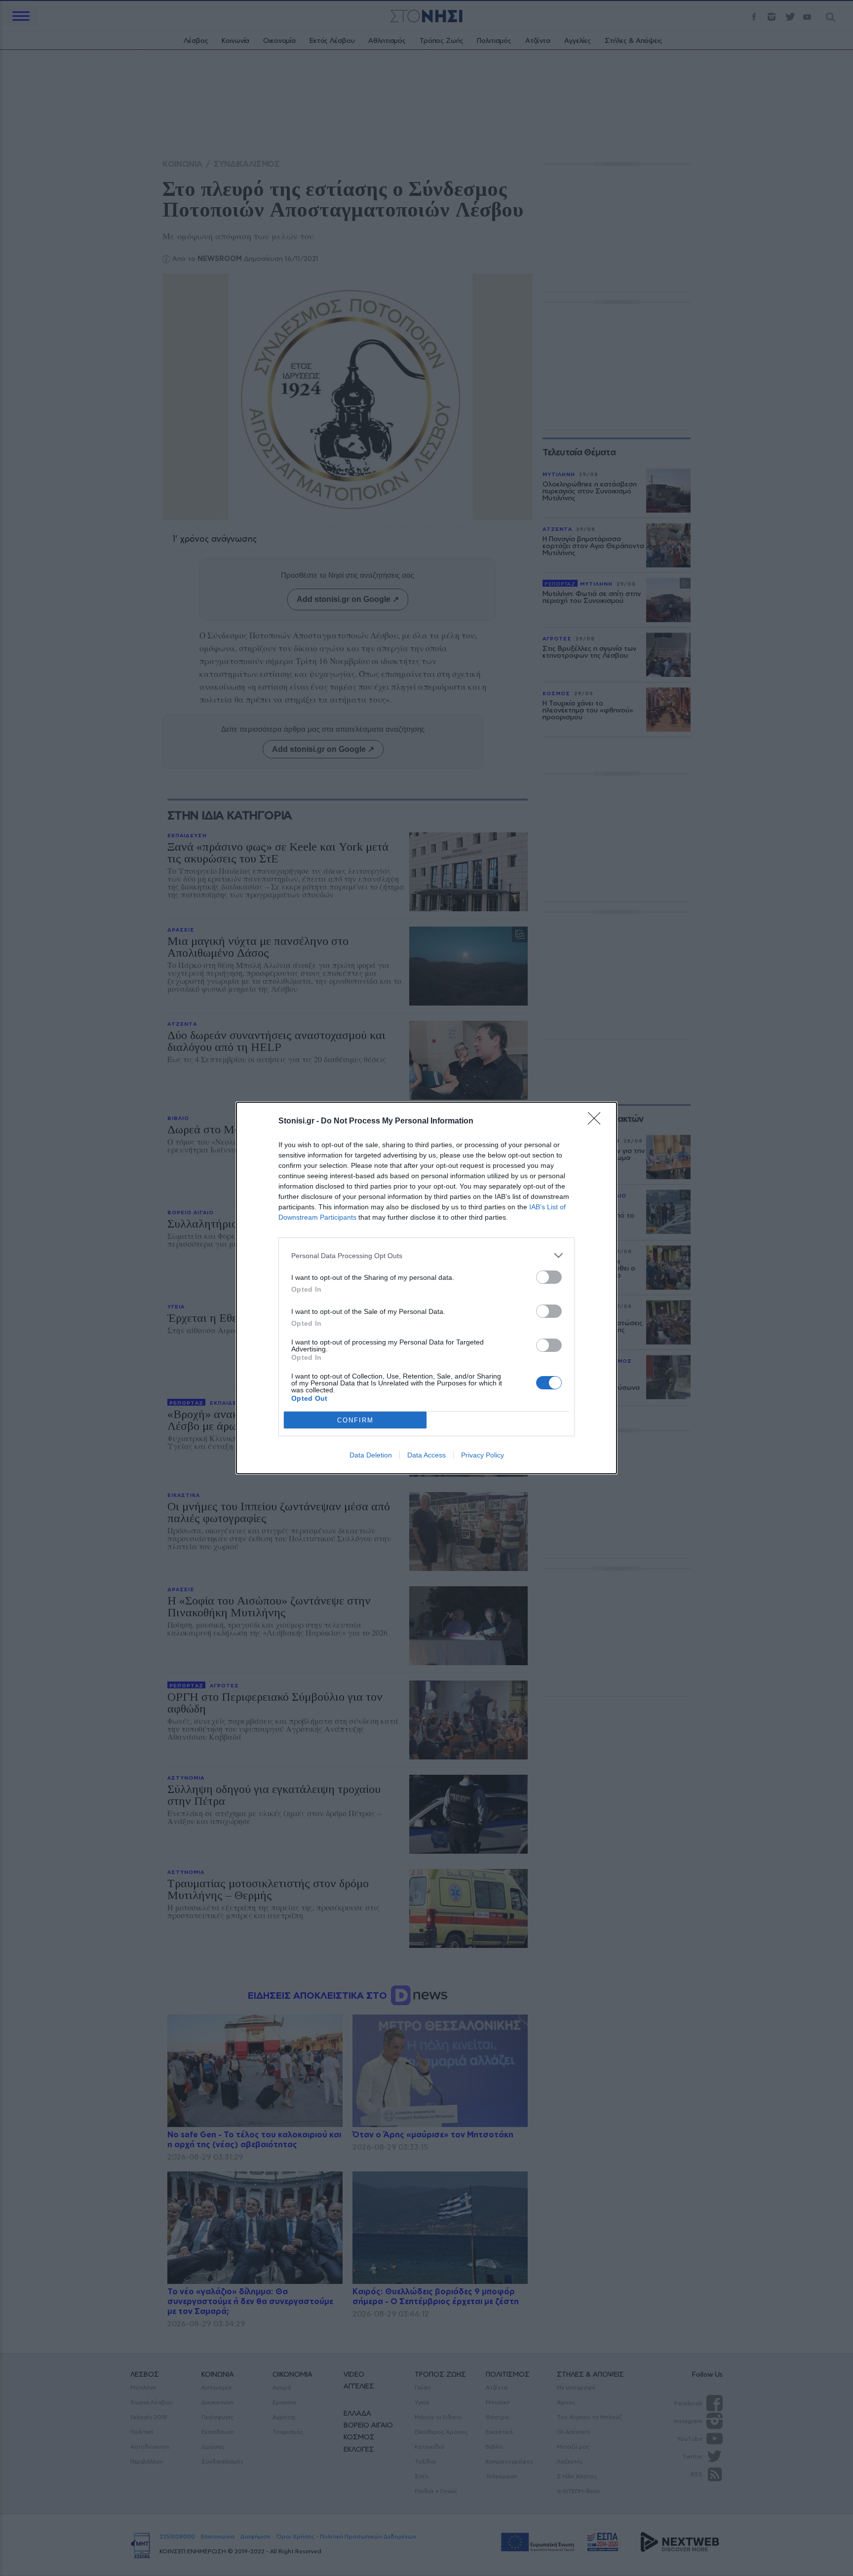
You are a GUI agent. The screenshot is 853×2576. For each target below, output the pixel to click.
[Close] (597, 1121)
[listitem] (426, 1255)
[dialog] (426, 1288)
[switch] (549, 1277)
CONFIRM (355, 1420)
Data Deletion (371, 1455)
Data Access (426, 1455)
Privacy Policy (483, 1455)
